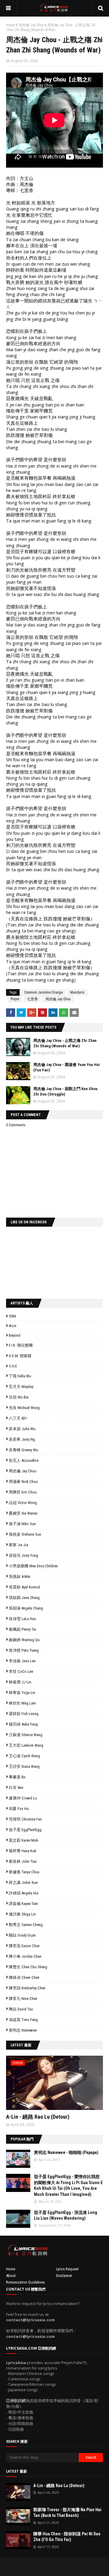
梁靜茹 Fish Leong (24, 1714)
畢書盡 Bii (17, 1777)
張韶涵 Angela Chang (26, 1608)
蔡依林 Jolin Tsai (23, 1861)
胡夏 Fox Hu (19, 1809)
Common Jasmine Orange (43, 992)
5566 (12, 1316)
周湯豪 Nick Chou (23, 1482)
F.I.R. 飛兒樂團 (21, 1345)
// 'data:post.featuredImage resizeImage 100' (18, 2159)
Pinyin (15, 999)
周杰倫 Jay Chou (31, 25)
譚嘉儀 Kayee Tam (23, 1904)
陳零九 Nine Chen (23, 1999)
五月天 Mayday (21, 1387)
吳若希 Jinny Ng (22, 1439)
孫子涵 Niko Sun (22, 1524)
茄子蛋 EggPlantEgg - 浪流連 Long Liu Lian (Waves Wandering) (66, 2215)
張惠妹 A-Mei (20, 1576)
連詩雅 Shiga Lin (22, 1914)
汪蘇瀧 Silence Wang (26, 1735)
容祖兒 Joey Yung (23, 1555)
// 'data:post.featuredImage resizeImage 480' (45, 2085)
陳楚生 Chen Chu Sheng (28, 1967)
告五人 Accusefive (24, 1460)
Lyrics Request (67, 2269)
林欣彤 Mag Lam (22, 1703)
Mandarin (77, 992)
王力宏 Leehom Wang (26, 1745)
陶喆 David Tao (21, 2009)
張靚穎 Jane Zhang (24, 1598)
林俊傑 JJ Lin (20, 1682)
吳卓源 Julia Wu (22, 1429)
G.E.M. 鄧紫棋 (20, 1356)
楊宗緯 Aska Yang (23, 1724)
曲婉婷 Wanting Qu (24, 1640)
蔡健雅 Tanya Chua (24, 1872)
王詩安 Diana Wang (24, 1766)
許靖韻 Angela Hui (24, 1893)
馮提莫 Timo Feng (23, 2020)
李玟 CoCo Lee (21, 1671)
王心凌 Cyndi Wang (24, 1756)
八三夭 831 (18, 1418)
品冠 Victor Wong (23, 1503)
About (11, 2276)
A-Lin (13, 1326)
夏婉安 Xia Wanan (23, 1513)
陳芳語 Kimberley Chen (27, 1988)
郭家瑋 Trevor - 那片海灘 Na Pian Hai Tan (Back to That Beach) (67, 2513)
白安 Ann (16, 1788)
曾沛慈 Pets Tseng (24, 1650)
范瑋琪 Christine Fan (25, 1819)
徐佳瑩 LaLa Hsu (22, 1619)
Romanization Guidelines (25, 2282)
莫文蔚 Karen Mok (23, 1840)
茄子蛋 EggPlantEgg (25, 1830)
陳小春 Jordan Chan (25, 1956)
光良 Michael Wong (24, 1408)
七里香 (32, 999)
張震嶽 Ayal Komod (24, 1587)
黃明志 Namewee (23, 2030)
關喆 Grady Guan (22, 1935)
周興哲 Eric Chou (23, 1492)
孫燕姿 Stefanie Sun (25, 1534)
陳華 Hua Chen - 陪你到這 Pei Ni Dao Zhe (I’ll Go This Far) (67, 2537)
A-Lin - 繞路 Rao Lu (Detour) (38, 2117)
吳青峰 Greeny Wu (23, 1450)
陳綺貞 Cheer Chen (24, 1977)
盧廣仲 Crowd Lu (23, 1798)
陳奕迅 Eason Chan (24, 1946)
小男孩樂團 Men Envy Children (33, 1566)
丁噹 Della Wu (20, 1376)
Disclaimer (64, 2276)
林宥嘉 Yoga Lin (22, 1693)
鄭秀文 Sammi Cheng (26, 1925)
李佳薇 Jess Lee (22, 1661)
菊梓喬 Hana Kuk (23, 1851)
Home (10, 25)
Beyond (15, 1335)
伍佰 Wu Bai (19, 1397)
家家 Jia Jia (18, 1545)
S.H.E (13, 1366)
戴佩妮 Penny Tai (22, 1629)
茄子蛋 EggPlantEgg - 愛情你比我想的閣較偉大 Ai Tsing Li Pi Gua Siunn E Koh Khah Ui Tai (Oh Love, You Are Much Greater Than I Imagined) (68, 2185)
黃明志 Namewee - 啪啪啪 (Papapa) (66, 2152)
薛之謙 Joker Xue (23, 1882)
